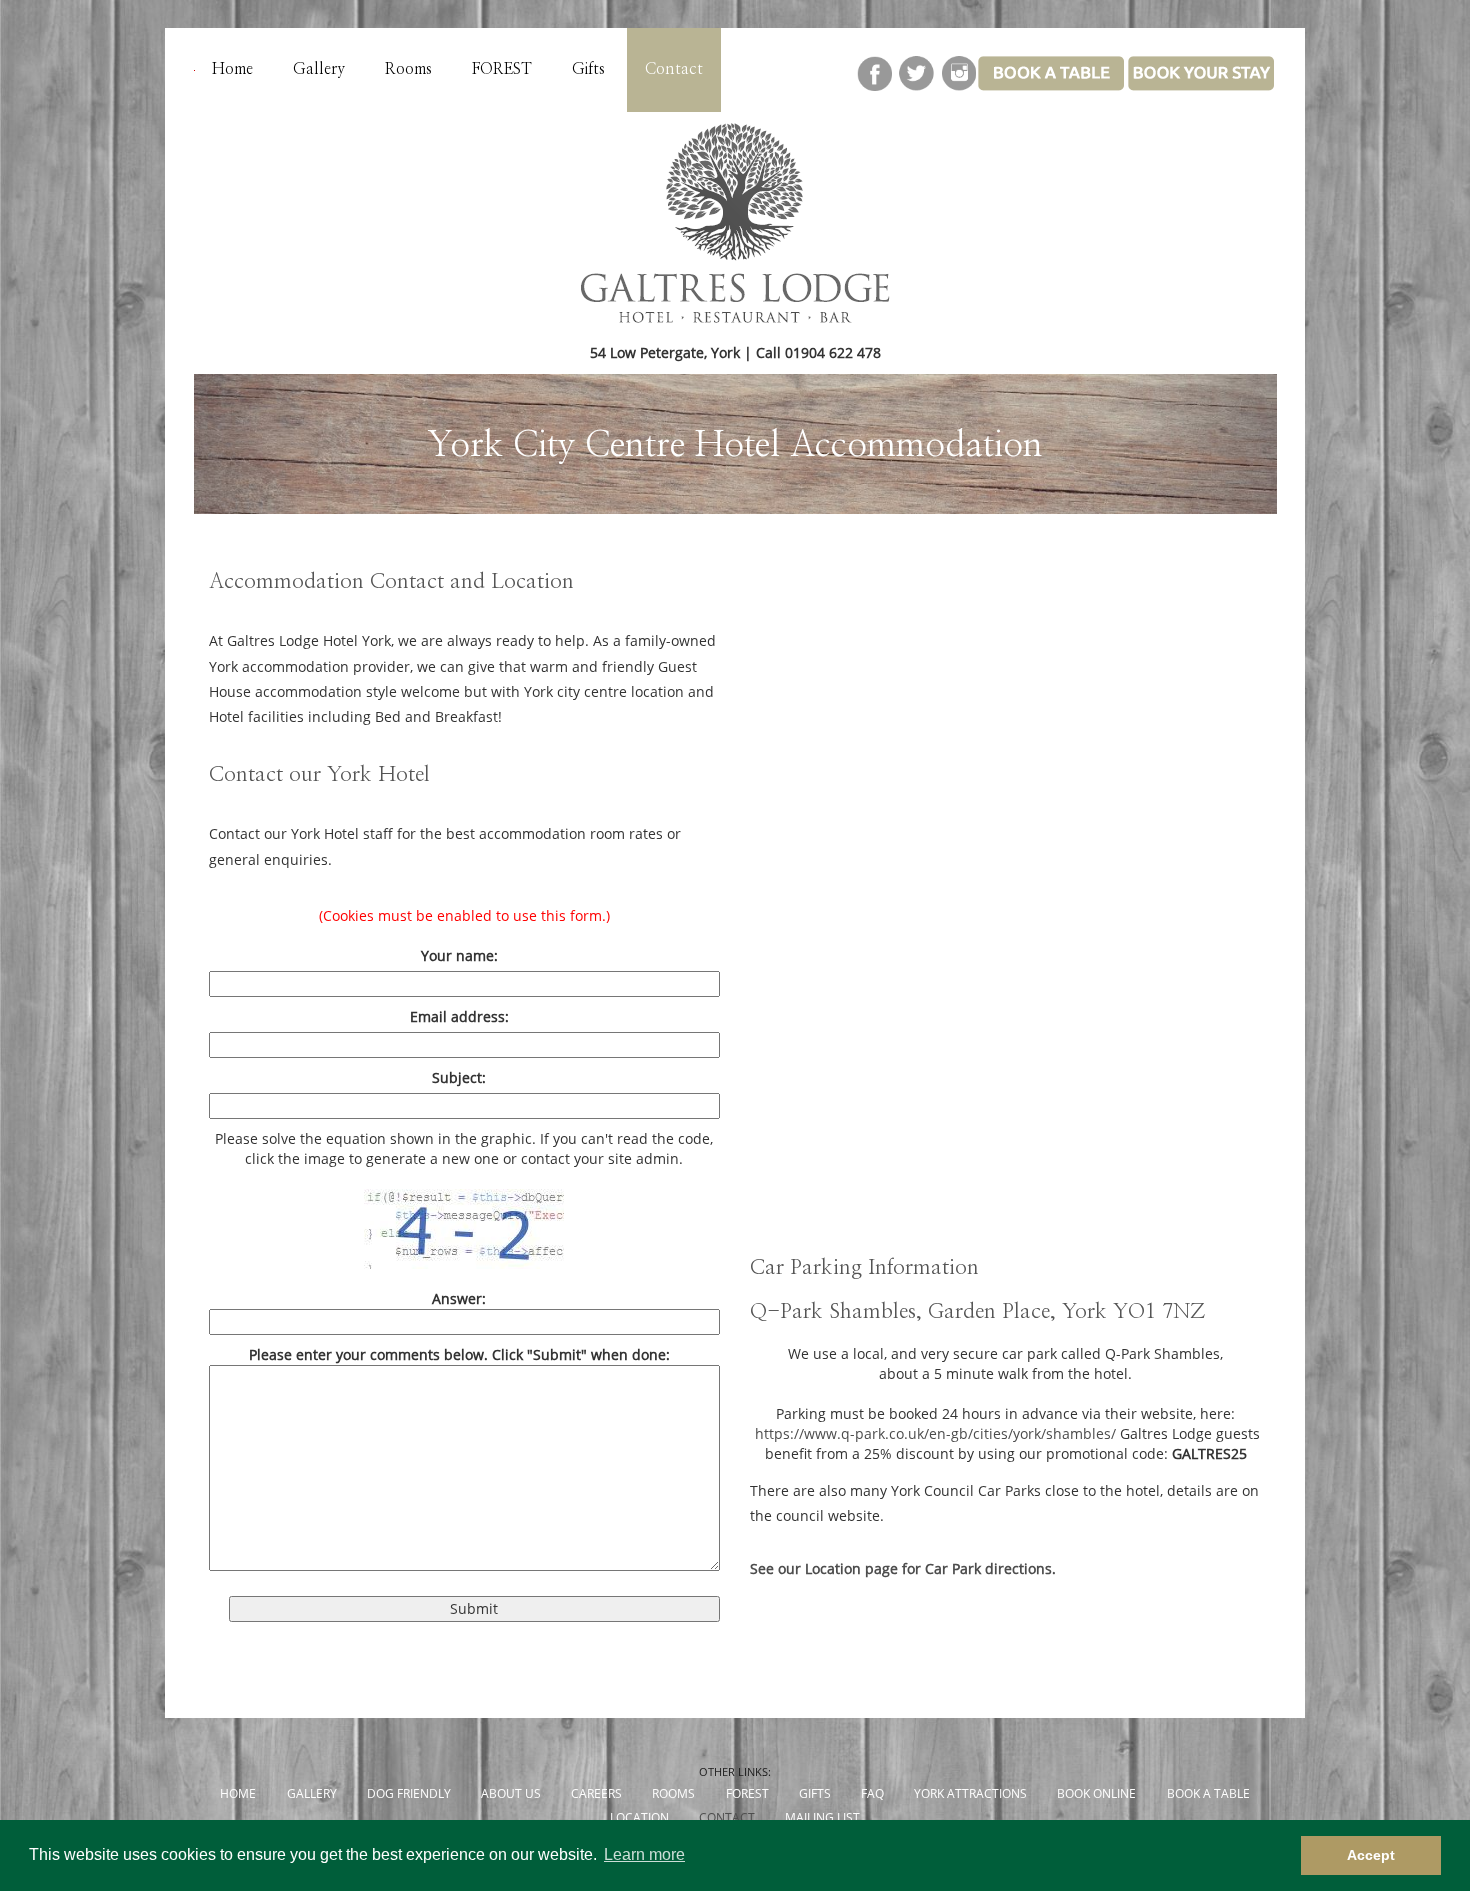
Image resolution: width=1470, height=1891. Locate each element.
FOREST (502, 69)
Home (232, 69)
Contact (674, 69)
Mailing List (822, 1817)
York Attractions (970, 1793)
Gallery (319, 69)
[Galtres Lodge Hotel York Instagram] (958, 85)
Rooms (408, 69)
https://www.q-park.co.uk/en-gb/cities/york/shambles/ (935, 1433)
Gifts (588, 69)
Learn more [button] (644, 1854)
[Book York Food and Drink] (1052, 85)
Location (639, 1817)
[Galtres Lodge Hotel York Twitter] (916, 85)
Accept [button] (1371, 1855)
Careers (596, 1793)
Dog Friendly (409, 1793)
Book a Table (1208, 1793)
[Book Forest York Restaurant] (1202, 85)
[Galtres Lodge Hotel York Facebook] (875, 85)
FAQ (872, 1793)
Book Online (1096, 1793)
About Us (511, 1793)
